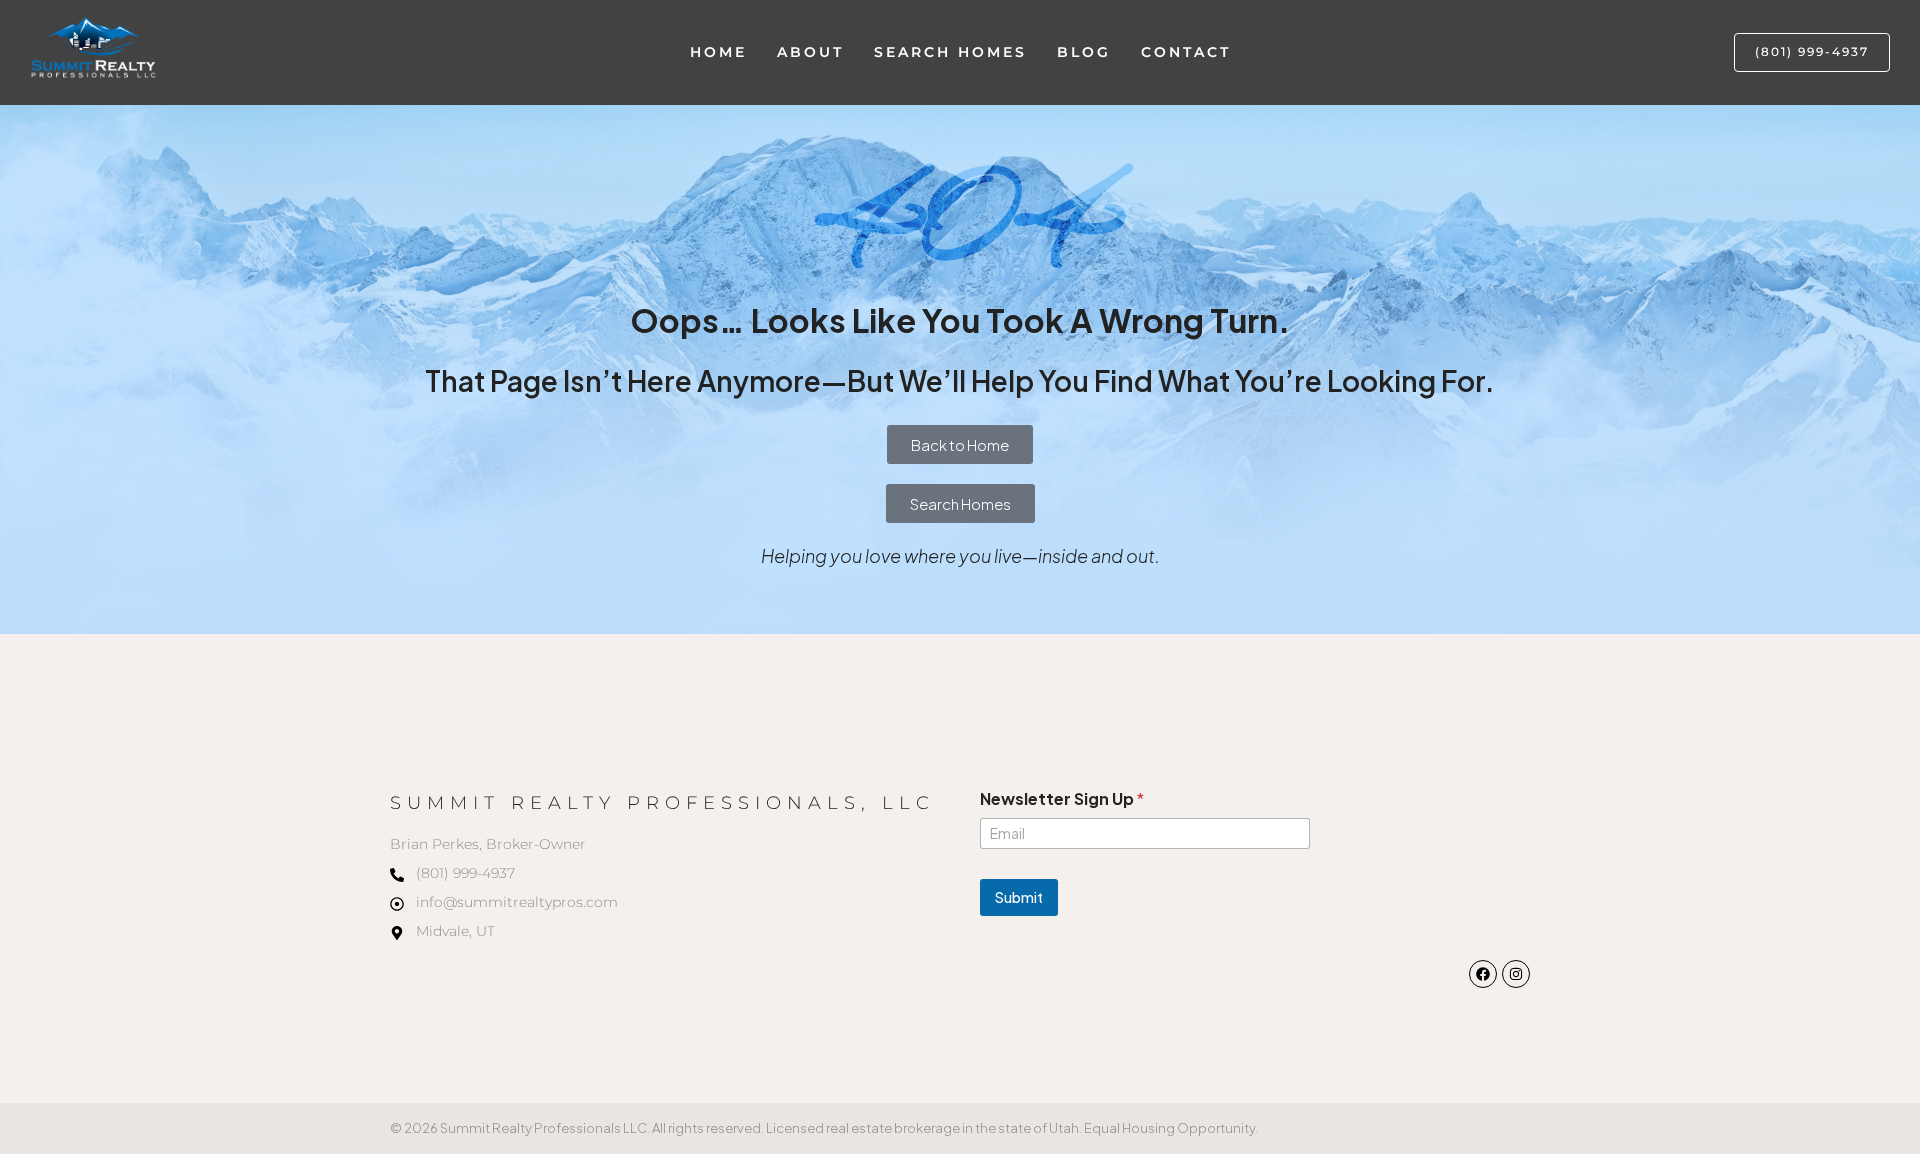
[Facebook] (1483, 974)
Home (718, 52)
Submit (1019, 897)
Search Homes (950, 52)
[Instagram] (1516, 974)
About (810, 52)
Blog (1084, 52)
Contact (1186, 52)
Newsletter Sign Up (1062, 798)
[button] (1812, 52)
